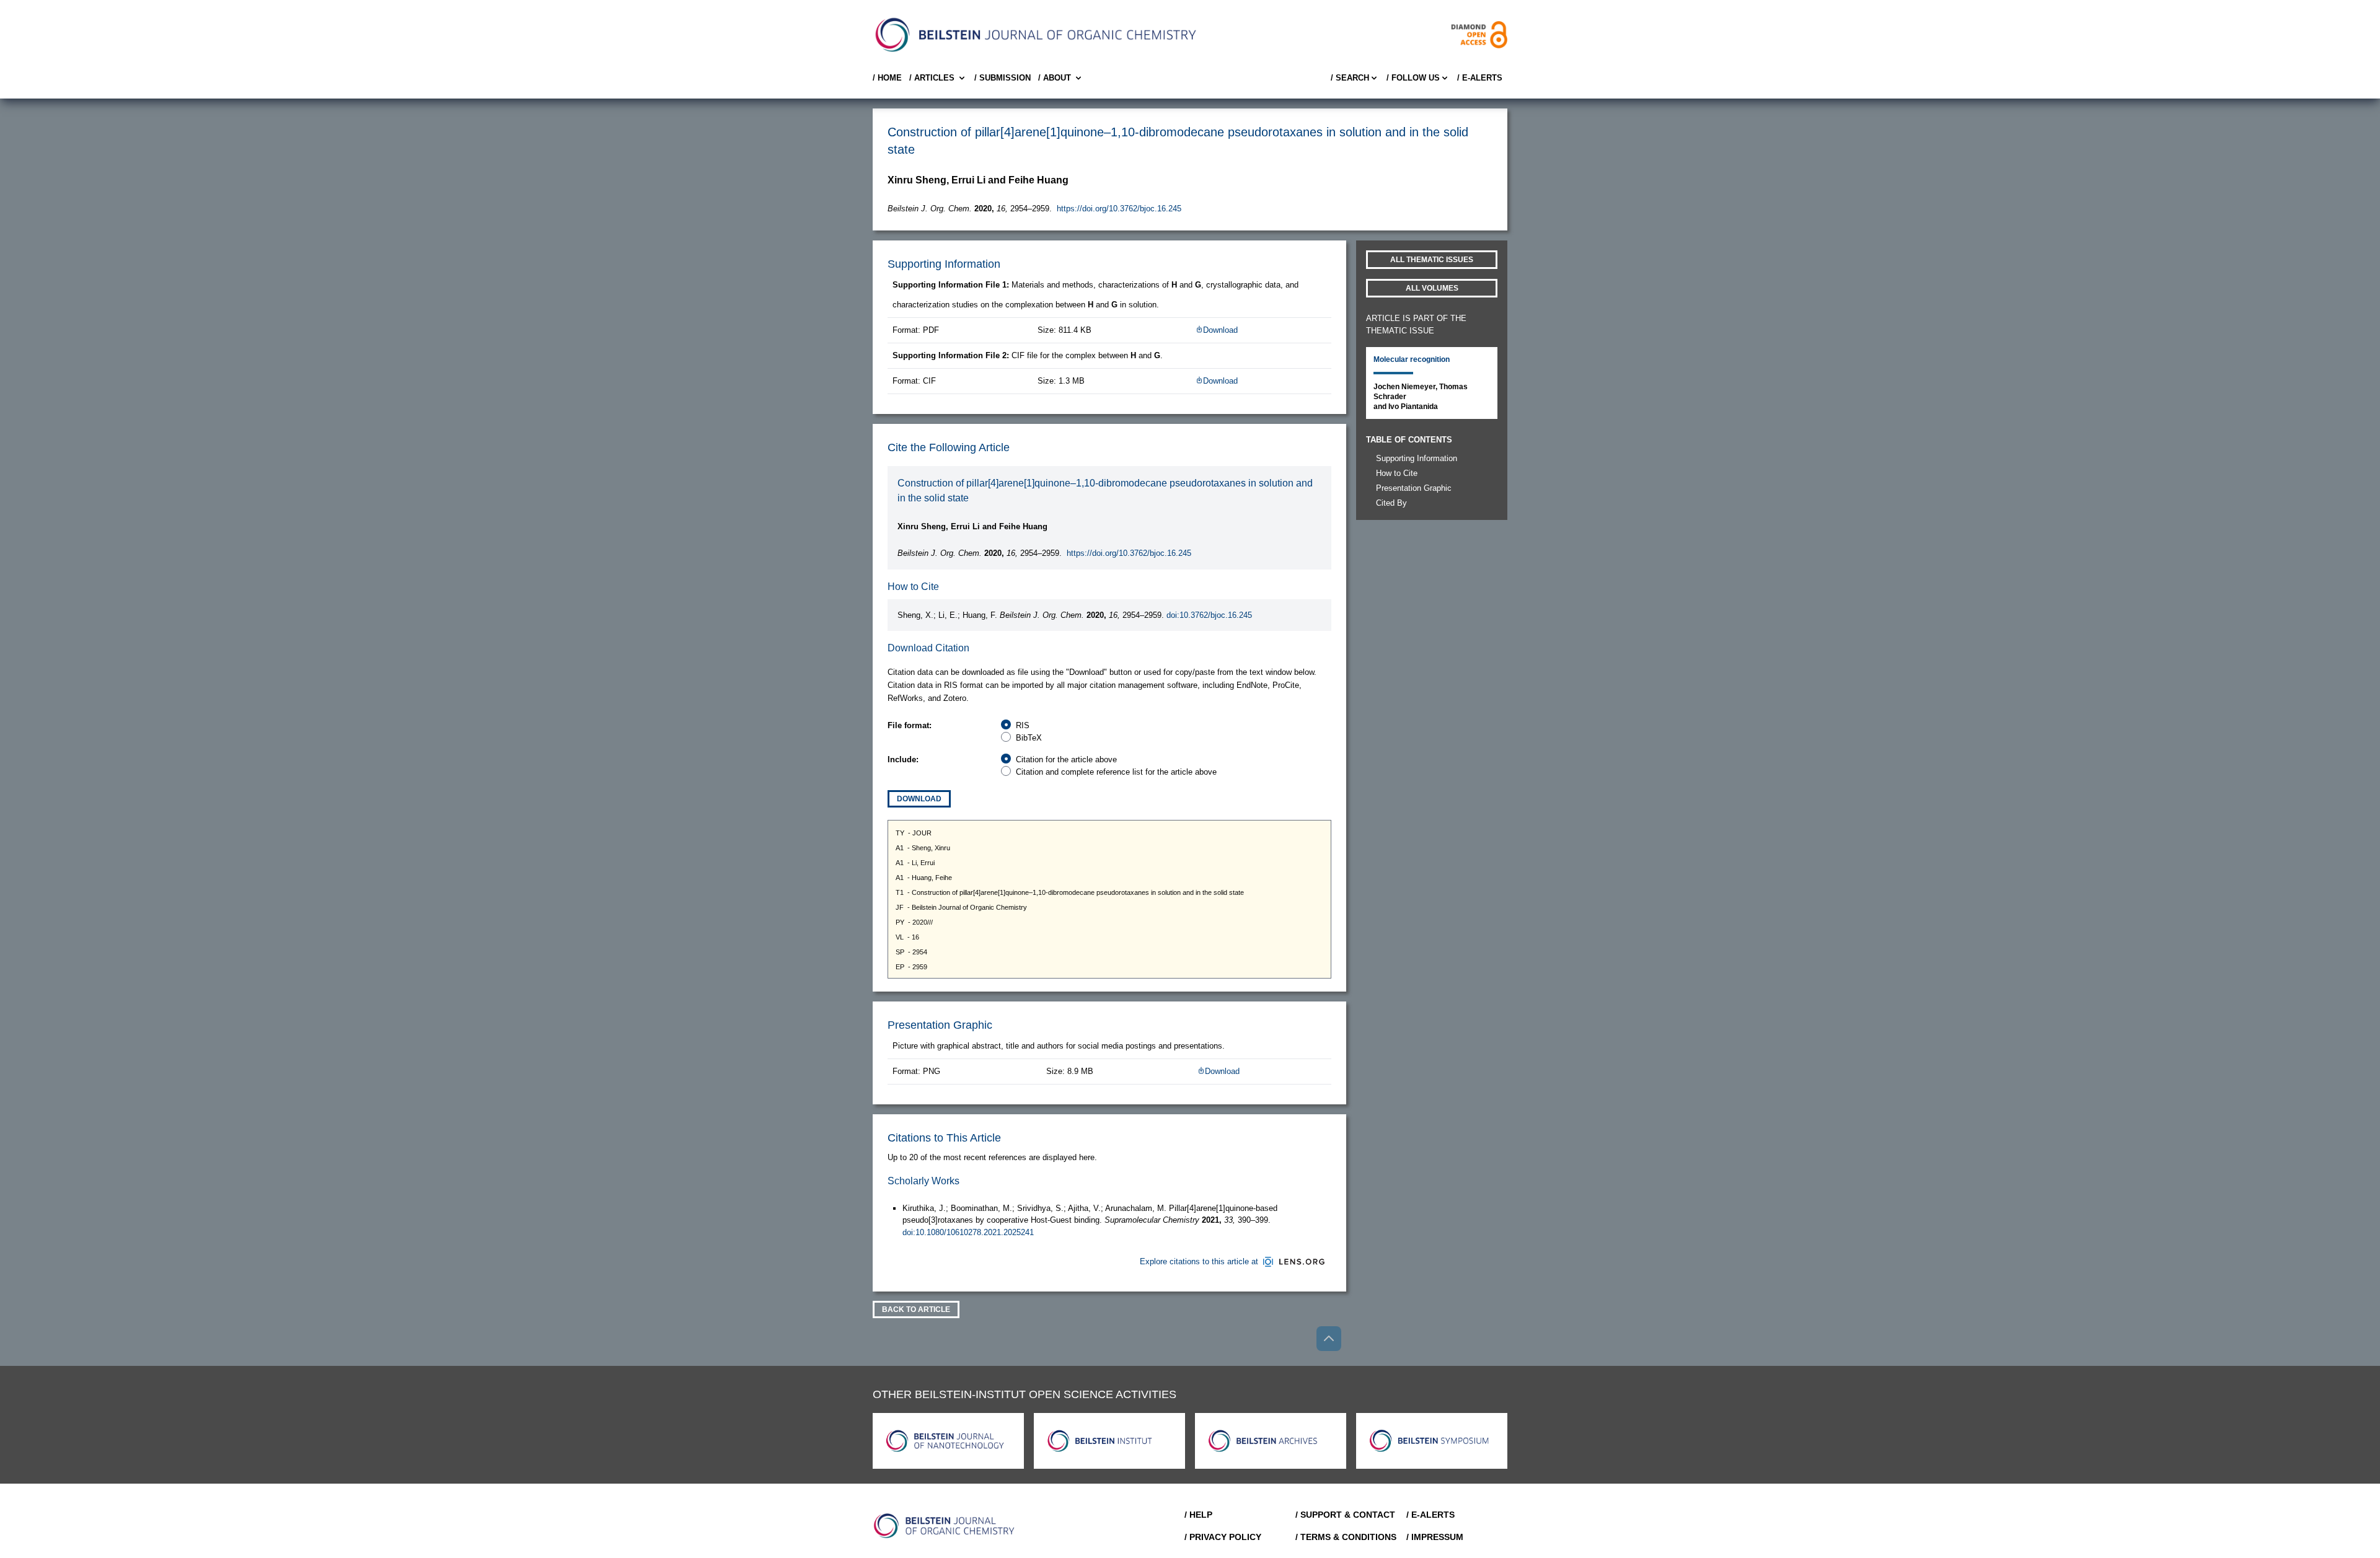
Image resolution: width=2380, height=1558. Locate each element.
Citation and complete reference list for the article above (1116, 772)
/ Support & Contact (1345, 1515)
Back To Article (916, 1309)
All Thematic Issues (1432, 260)
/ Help (1198, 1515)
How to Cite (1397, 473)
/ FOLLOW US (1413, 78)
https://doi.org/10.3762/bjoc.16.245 (1119, 209)
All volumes (1432, 288)
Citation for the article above (1066, 759)
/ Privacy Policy (1223, 1537)
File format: (910, 725)
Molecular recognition (1412, 359)
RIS (1023, 725)
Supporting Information (1417, 458)
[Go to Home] (945, 1526)
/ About (1055, 78)
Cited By (1391, 503)
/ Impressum (1435, 1537)
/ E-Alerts (1480, 78)
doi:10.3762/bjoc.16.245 (1209, 615)
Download (1220, 330)
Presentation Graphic (1414, 488)
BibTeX (1029, 738)
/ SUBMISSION (1003, 78)
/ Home (887, 78)
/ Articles (932, 78)
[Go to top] (1329, 1339)
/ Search (1350, 78)
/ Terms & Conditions (1346, 1537)
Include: (903, 759)
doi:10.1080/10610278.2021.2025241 (968, 1232)
